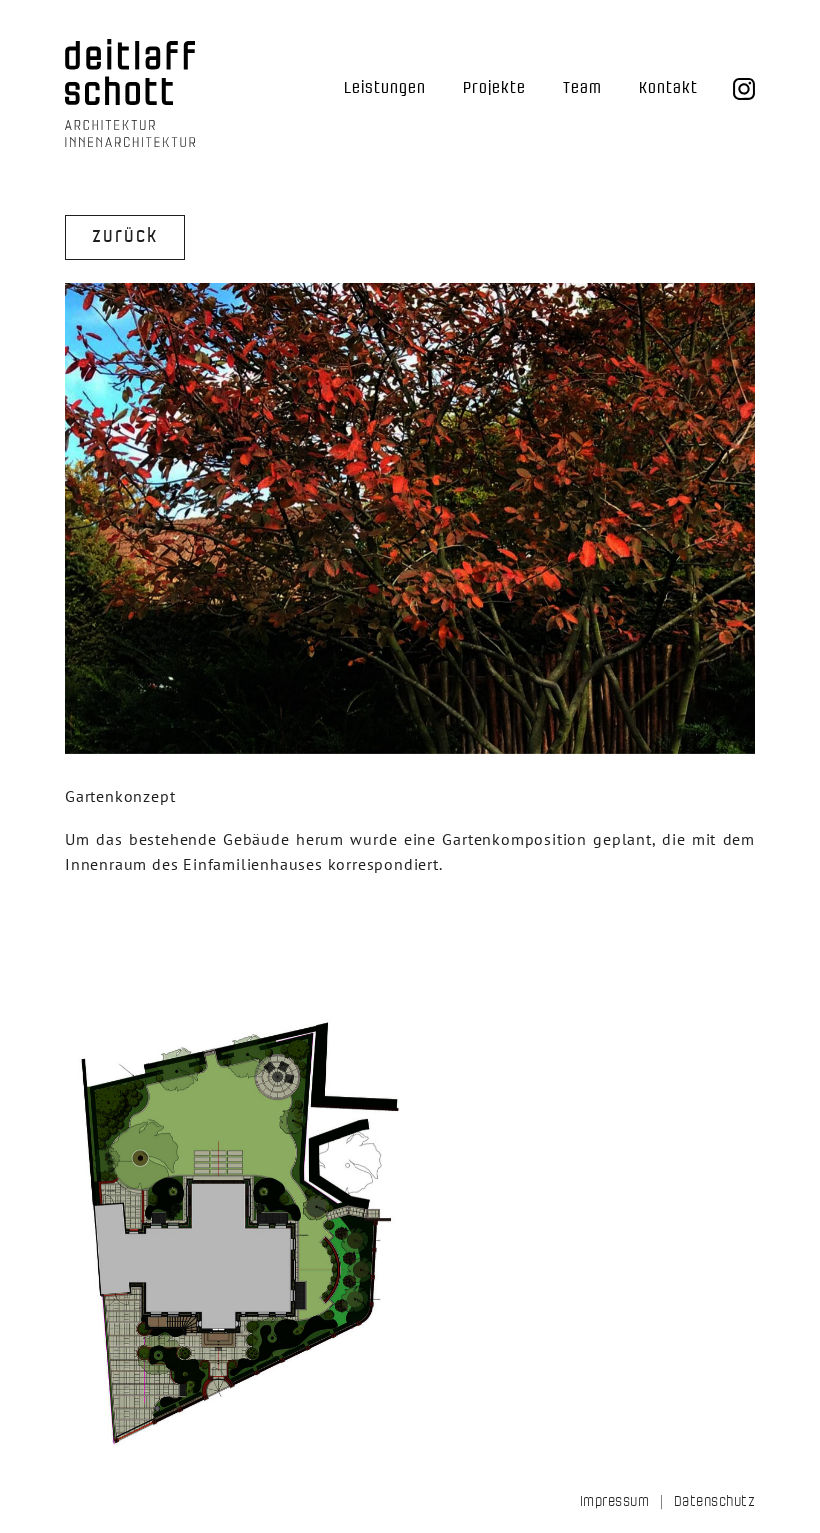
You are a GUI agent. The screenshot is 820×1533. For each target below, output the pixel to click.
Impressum (615, 1501)
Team (582, 88)
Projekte (494, 88)
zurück (125, 236)
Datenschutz (715, 1501)
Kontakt (668, 88)
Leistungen (385, 88)
